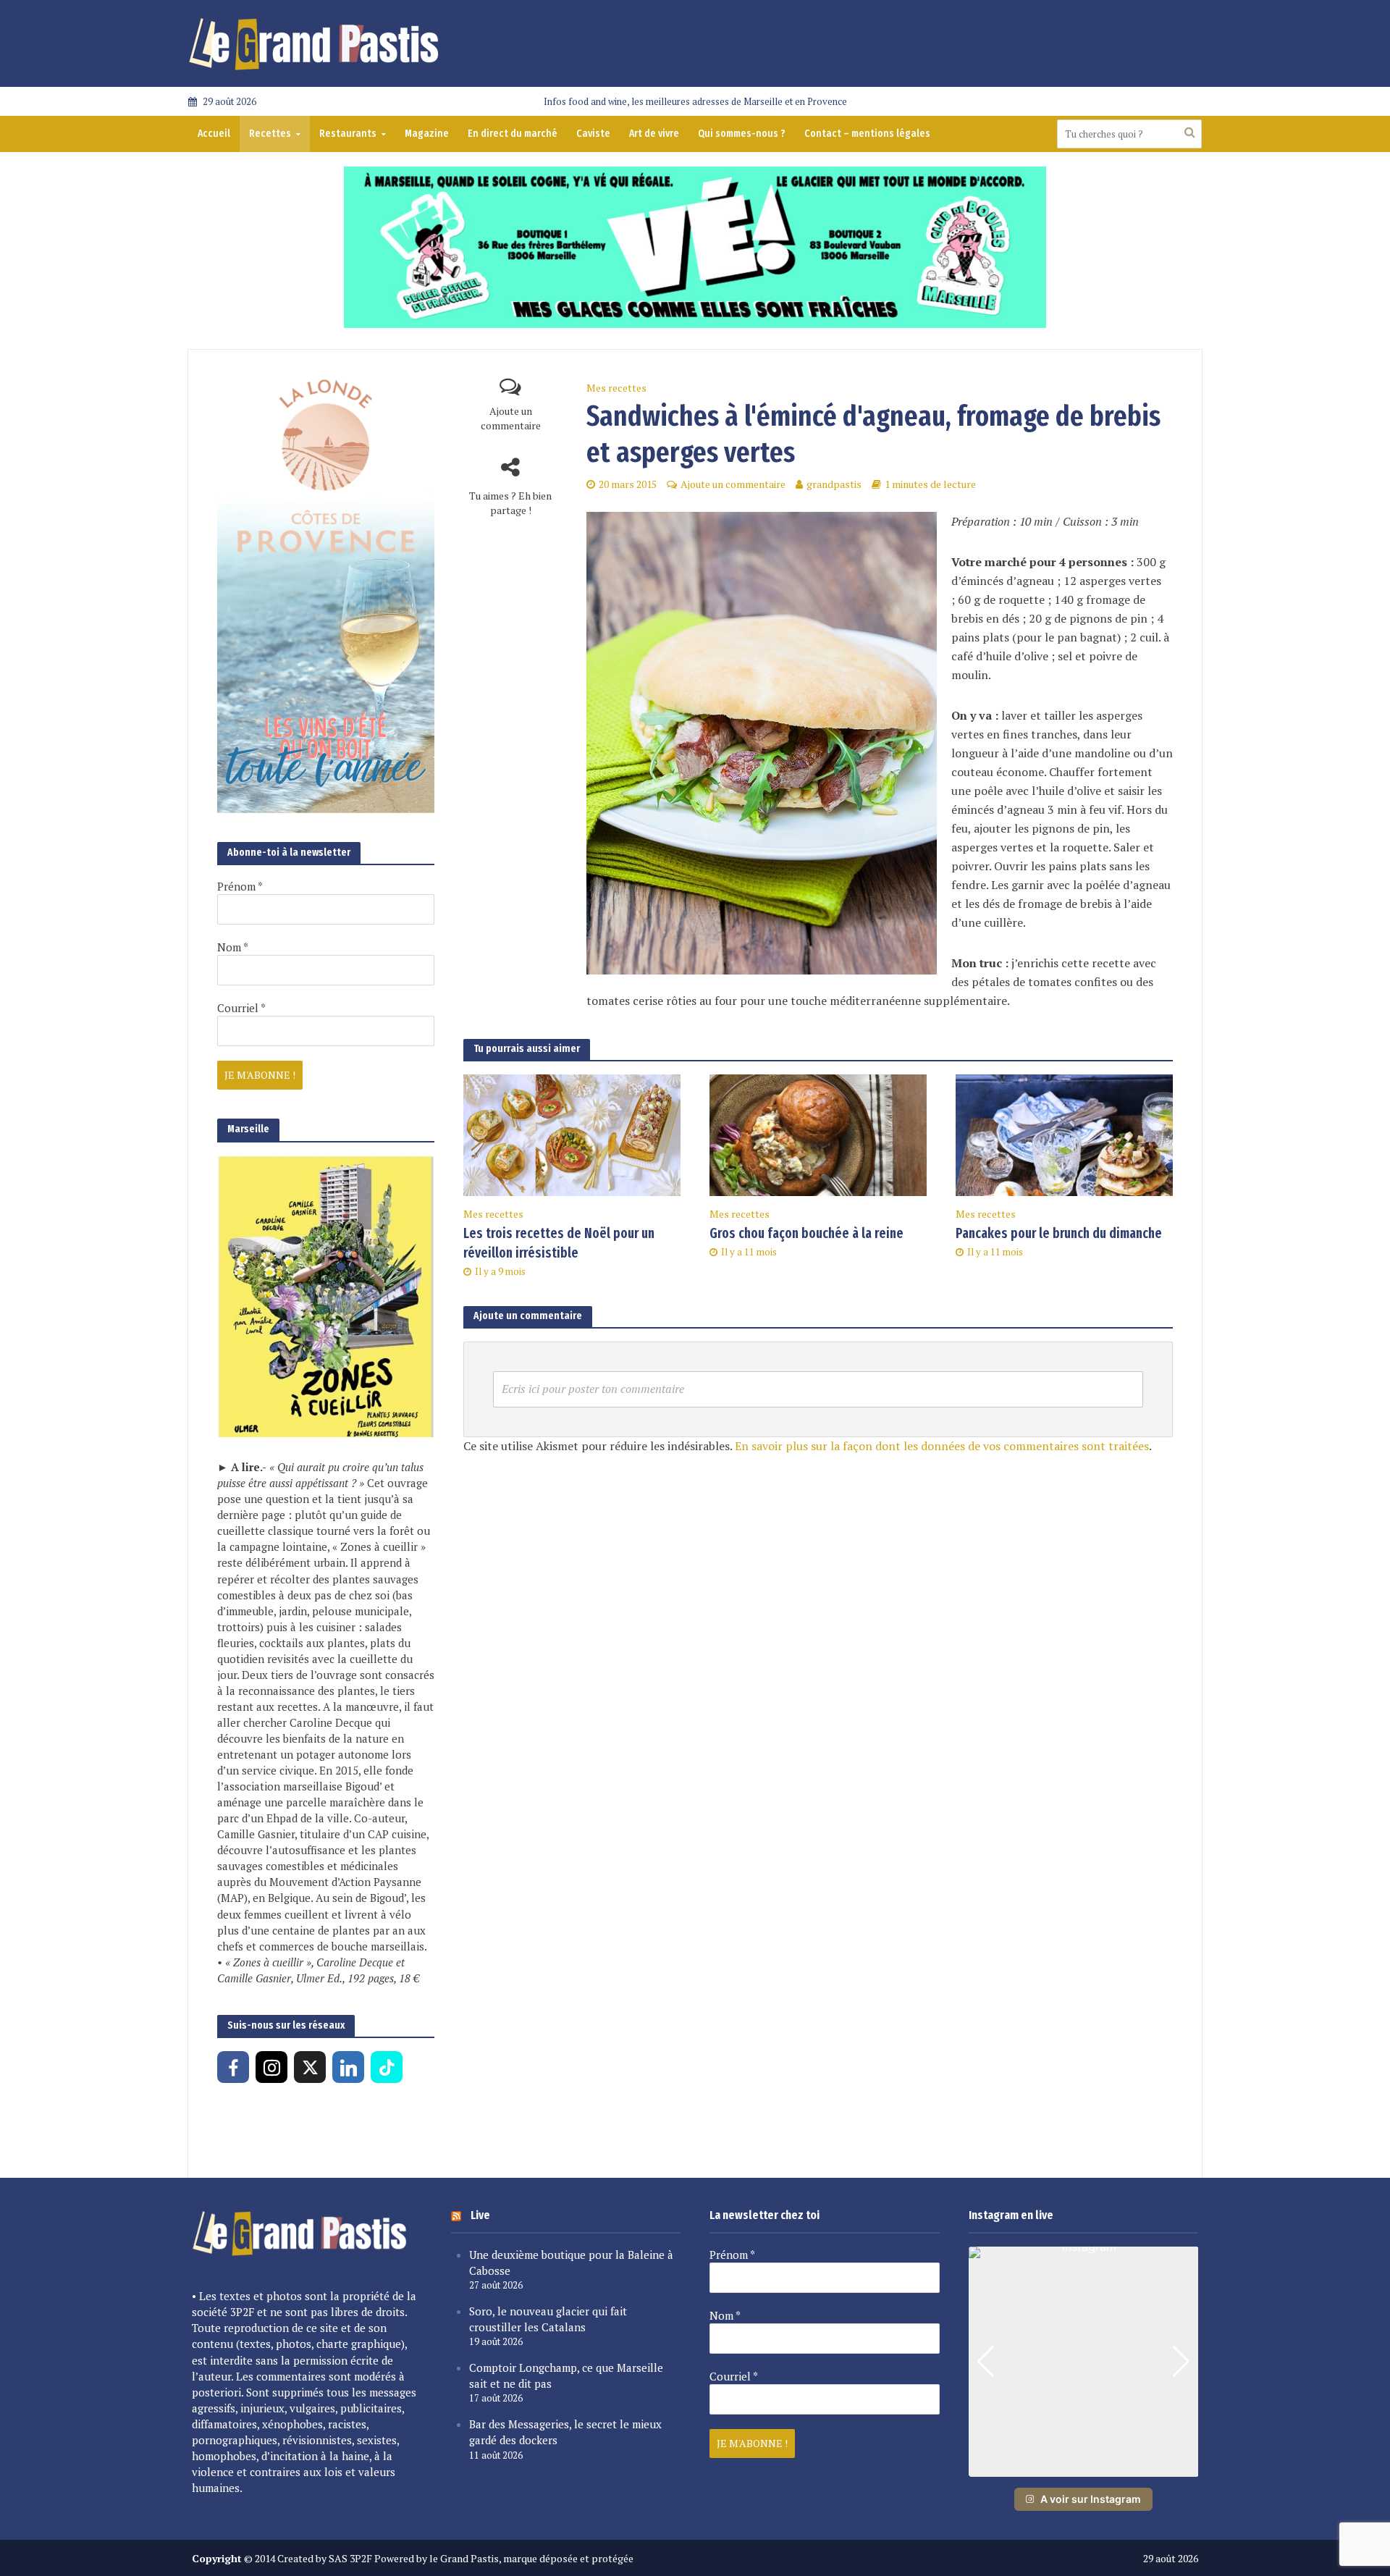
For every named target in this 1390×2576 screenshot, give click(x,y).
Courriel (241, 1008)
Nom (233, 947)
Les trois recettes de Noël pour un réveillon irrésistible (559, 1243)
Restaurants (348, 134)
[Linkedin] (348, 2067)
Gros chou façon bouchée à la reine (806, 1233)
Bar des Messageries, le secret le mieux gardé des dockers (565, 2432)
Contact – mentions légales (867, 134)
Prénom (240, 886)
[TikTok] (387, 2067)
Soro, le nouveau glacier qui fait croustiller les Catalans (548, 2319)
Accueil (214, 134)
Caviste (593, 134)
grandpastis (834, 484)
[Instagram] (271, 2067)
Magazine (427, 134)
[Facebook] (233, 2067)
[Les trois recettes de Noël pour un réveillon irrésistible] (572, 1134)
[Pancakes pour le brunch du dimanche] (1064, 1134)
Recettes (270, 134)
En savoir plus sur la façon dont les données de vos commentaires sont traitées (942, 1446)
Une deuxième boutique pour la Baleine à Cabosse (571, 2263)
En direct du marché (513, 134)
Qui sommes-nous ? (742, 134)
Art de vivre (654, 134)
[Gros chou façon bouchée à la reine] (818, 1134)
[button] (1083, 2467)
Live (480, 2215)
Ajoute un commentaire (511, 418)
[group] (1084, 2362)
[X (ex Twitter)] (310, 2067)
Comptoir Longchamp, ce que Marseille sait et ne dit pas (566, 2375)
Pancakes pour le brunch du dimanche (1059, 1233)
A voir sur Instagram (1091, 2499)
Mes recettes (616, 388)
